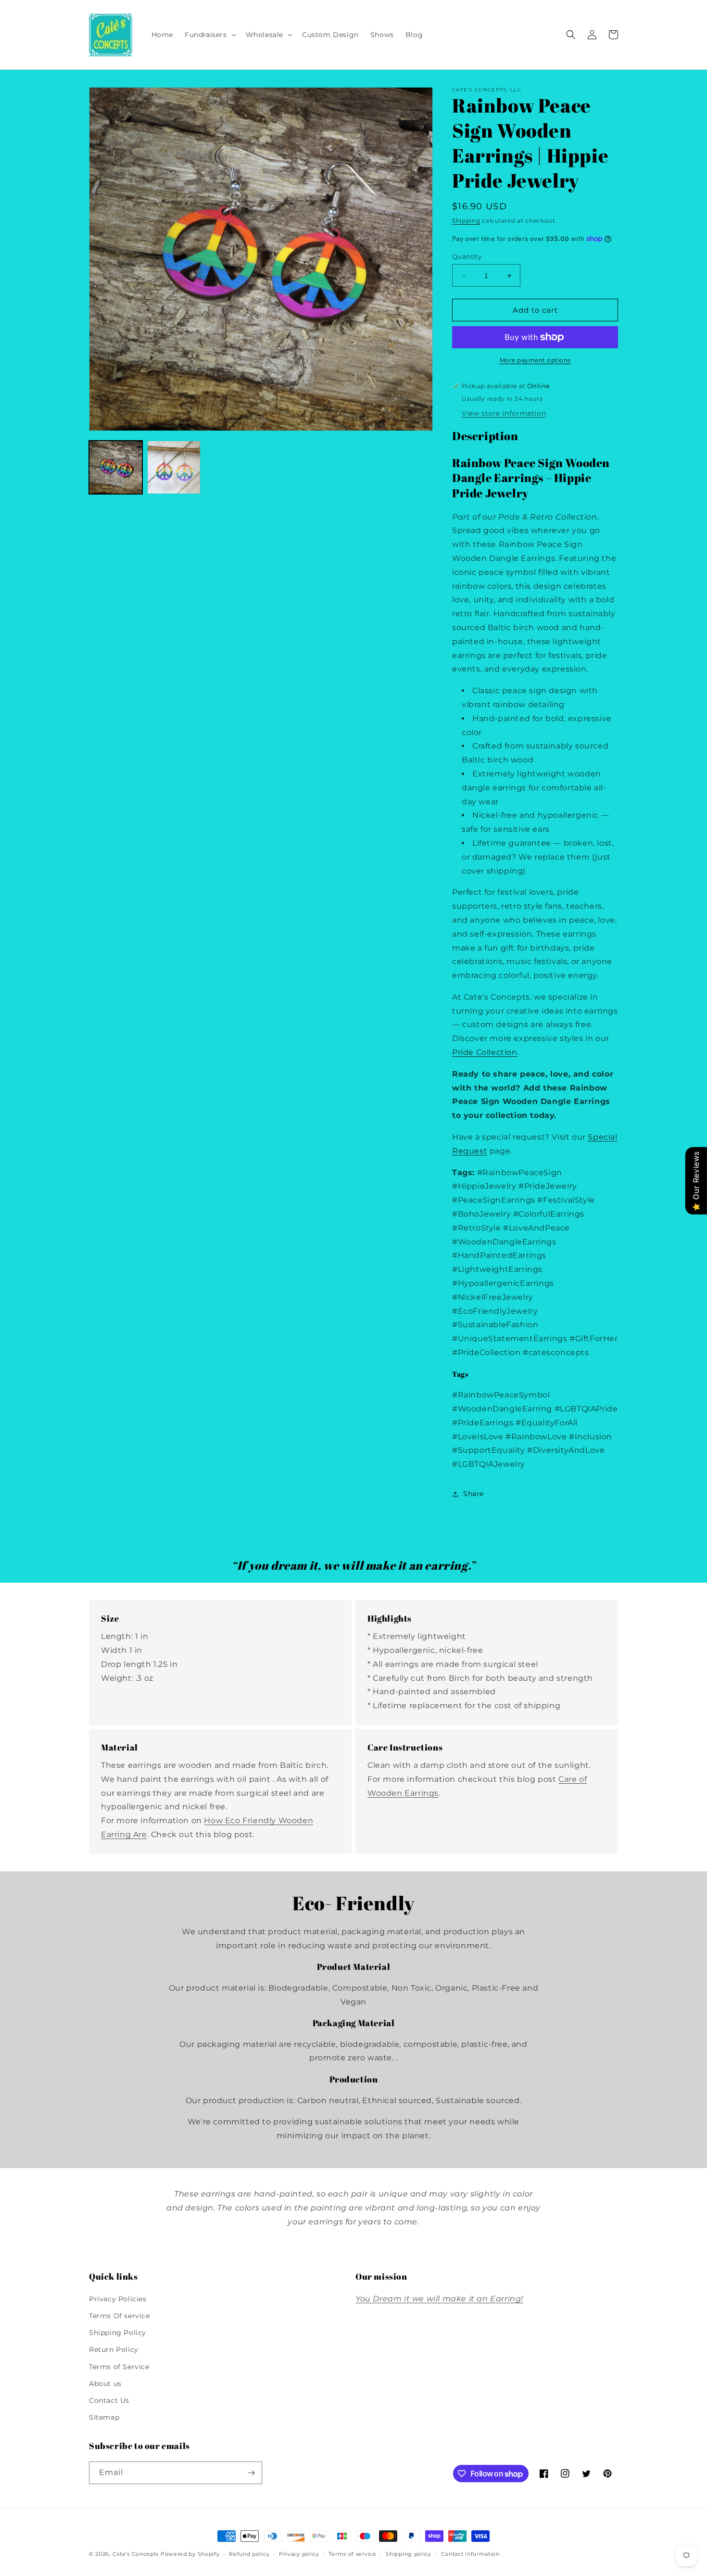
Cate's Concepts (136, 2554)
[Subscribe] (251, 2473)
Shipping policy (409, 2554)
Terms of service (352, 2554)
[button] (209, 35)
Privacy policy (299, 2554)
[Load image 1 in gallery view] (116, 467)
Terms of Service (119, 2367)
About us (105, 2384)
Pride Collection (485, 1052)
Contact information (470, 2554)
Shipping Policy (118, 2333)
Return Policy (114, 2349)
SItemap (104, 2417)
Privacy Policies (118, 2299)
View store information (504, 413)
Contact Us (109, 2400)
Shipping (466, 221)
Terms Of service (120, 2316)
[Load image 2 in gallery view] (174, 467)
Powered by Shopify (190, 2554)
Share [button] (473, 1494)
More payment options (535, 360)
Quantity (467, 256)
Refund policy (249, 2554)
